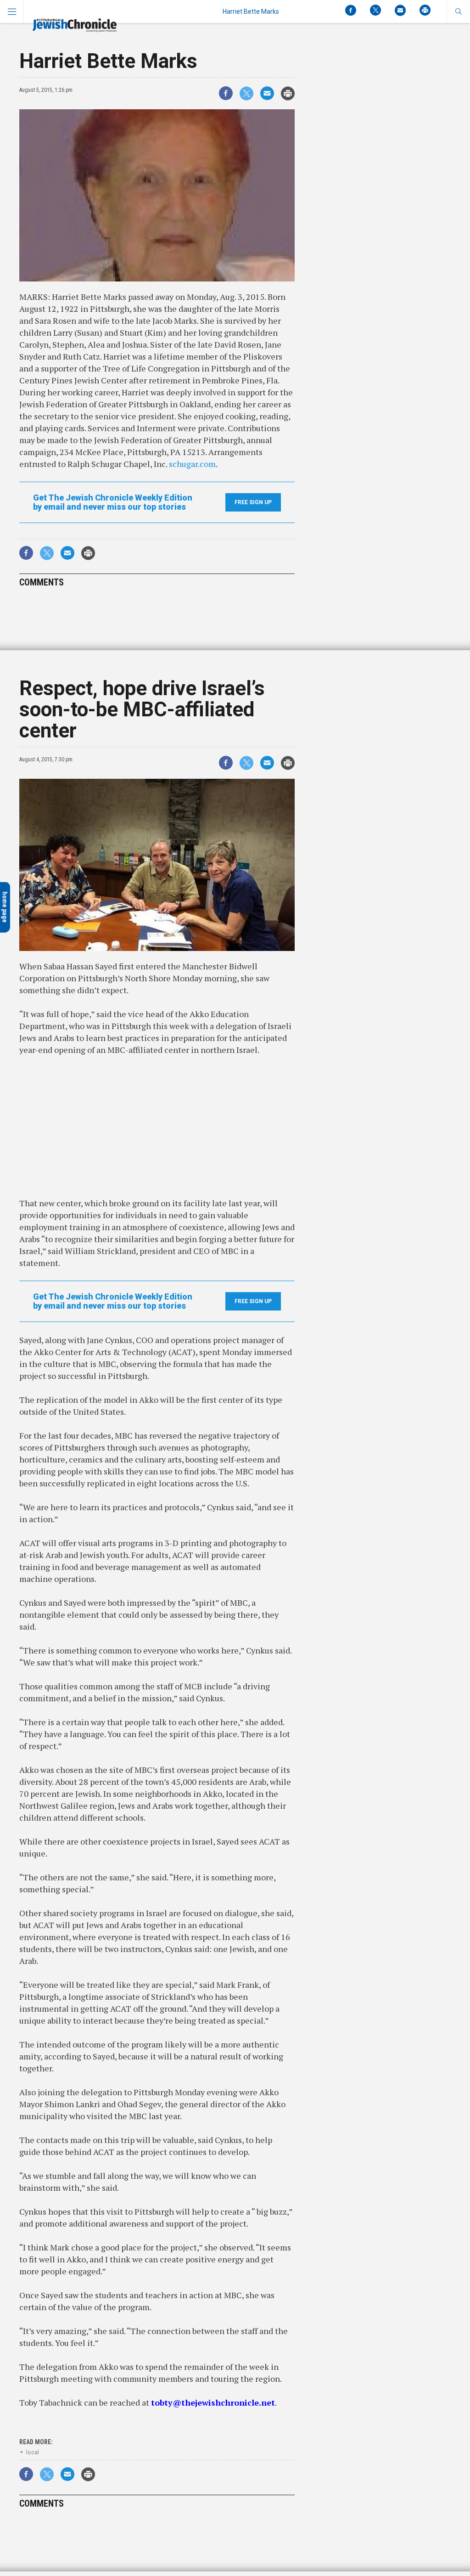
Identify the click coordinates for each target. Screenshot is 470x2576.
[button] (458, 11)
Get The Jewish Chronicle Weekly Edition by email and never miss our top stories (113, 502)
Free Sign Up (253, 502)
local (33, 2452)
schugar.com (192, 464)
